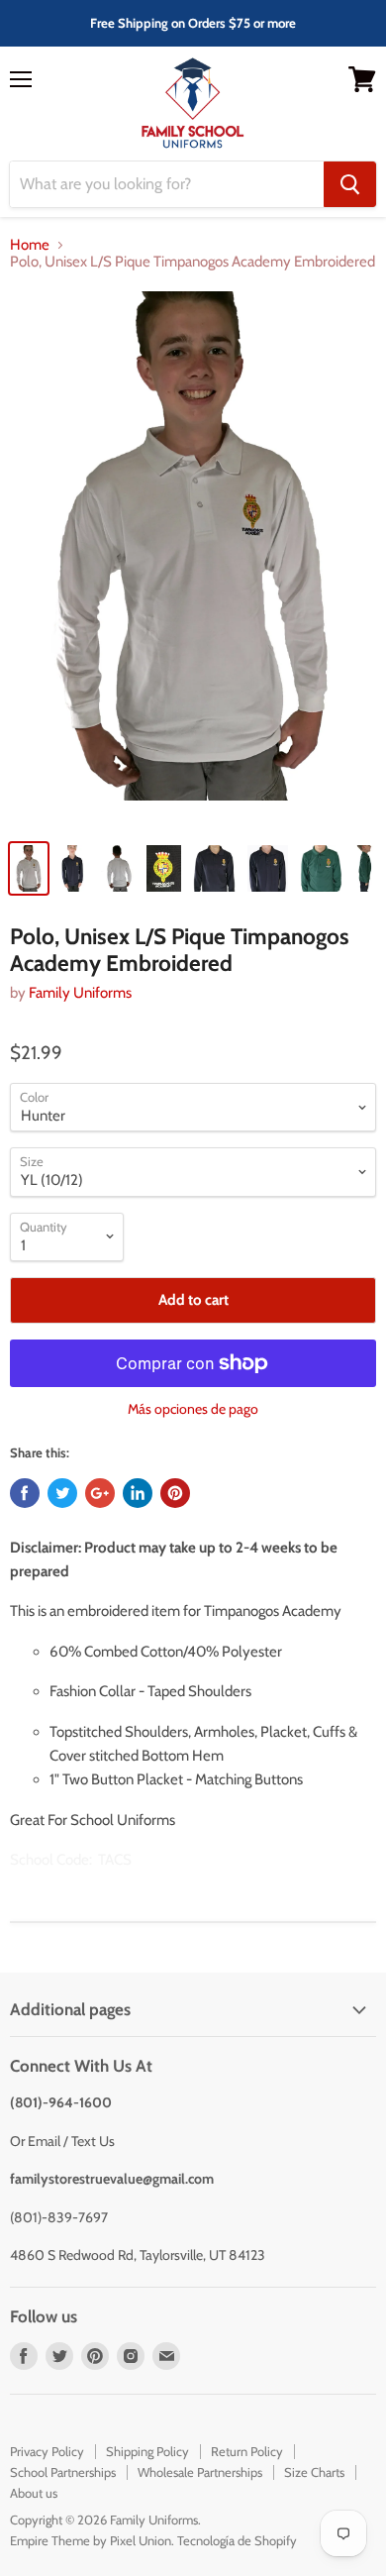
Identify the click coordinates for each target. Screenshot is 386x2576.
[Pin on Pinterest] (175, 1493)
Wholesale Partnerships (200, 2472)
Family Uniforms (80, 993)
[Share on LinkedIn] (138, 1493)
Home (30, 245)
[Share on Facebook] (25, 1493)
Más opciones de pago (193, 1409)
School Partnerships (63, 2472)
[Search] (350, 184)
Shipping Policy (147, 2451)
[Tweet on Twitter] (62, 1493)
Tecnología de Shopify (237, 2540)
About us (34, 2493)
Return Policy (247, 2451)
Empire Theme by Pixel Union (91, 2540)
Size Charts (314, 2472)
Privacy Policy (47, 2451)
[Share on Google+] (100, 1493)
